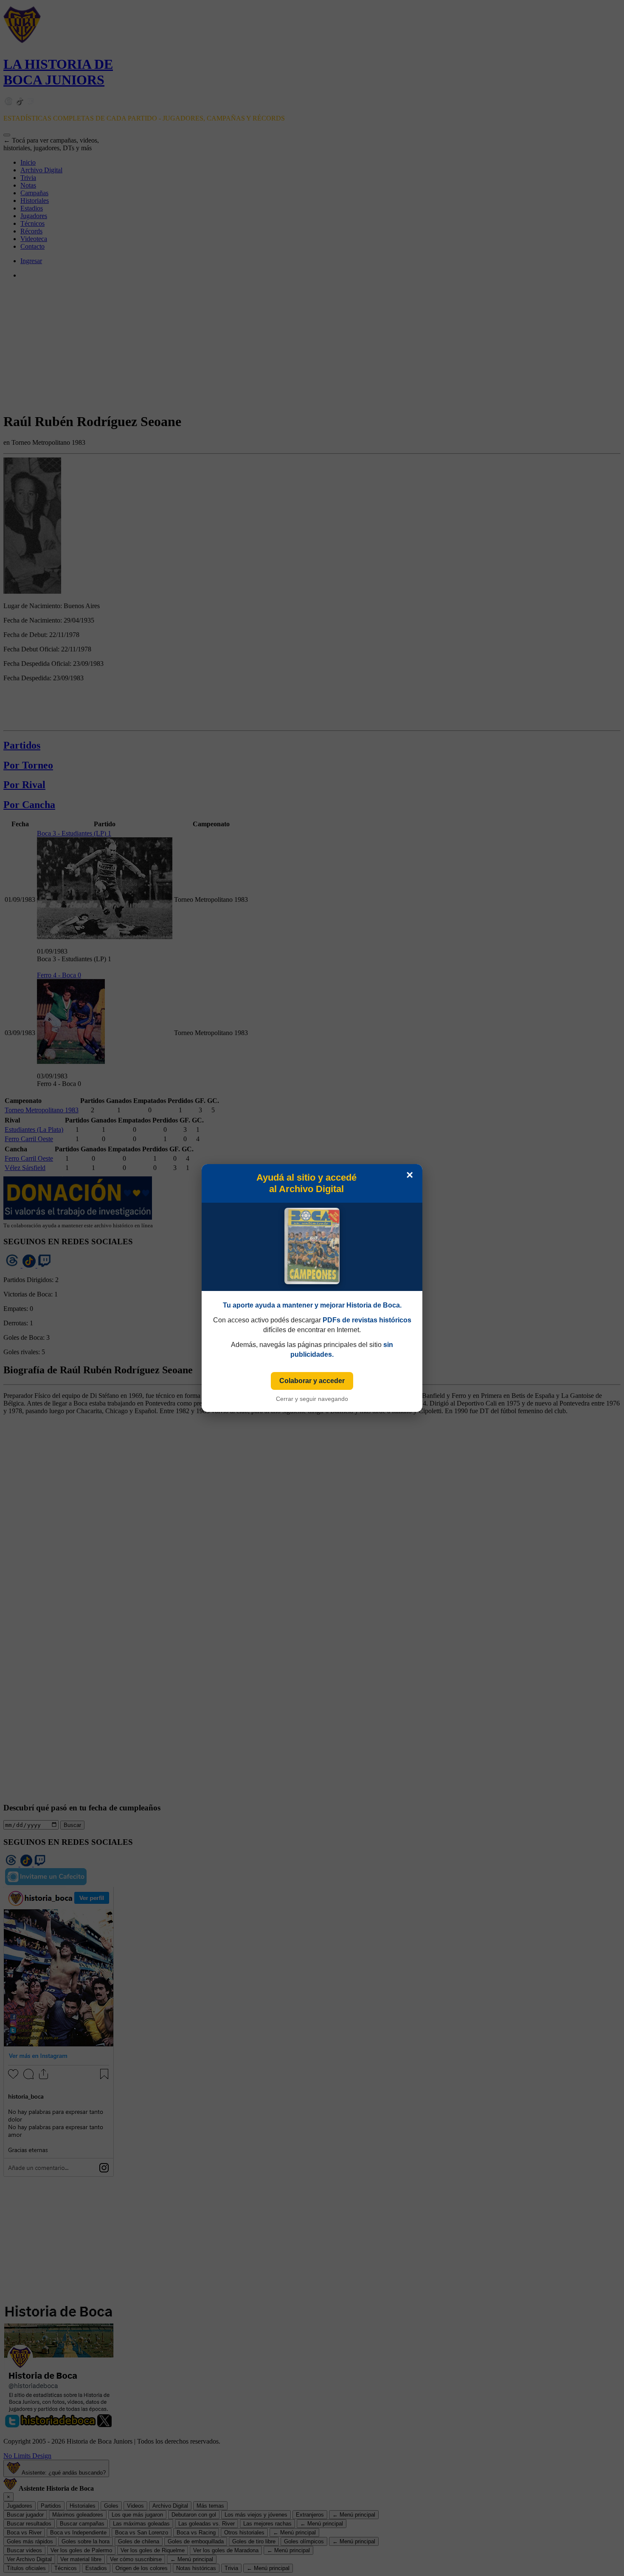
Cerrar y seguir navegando (312, 1399)
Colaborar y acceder (312, 1381)
